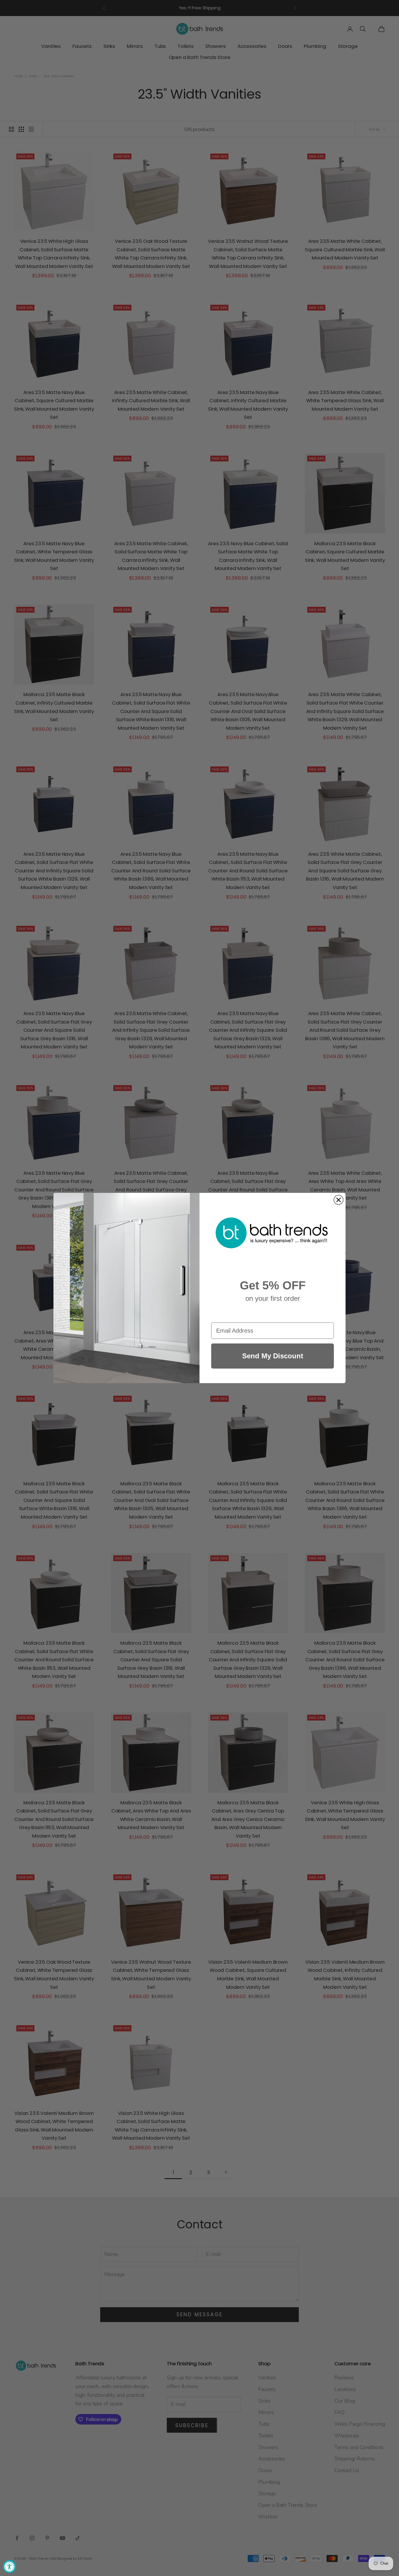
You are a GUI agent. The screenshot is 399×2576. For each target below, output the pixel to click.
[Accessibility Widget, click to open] (9, 2567)
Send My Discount (273, 1356)
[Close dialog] (339, 1200)
